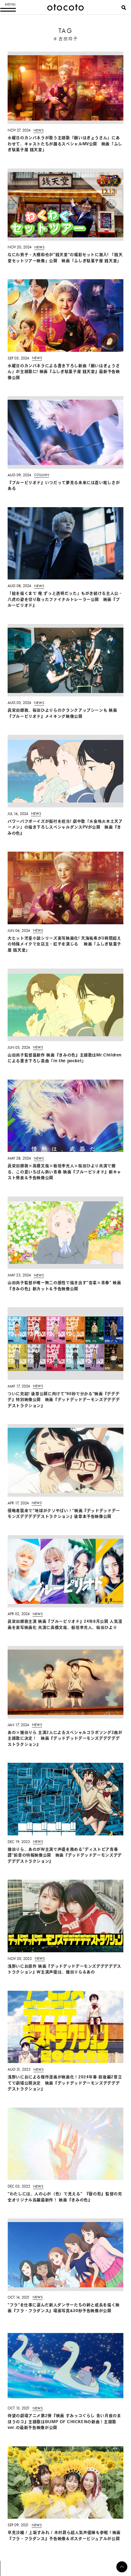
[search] (124, 8)
